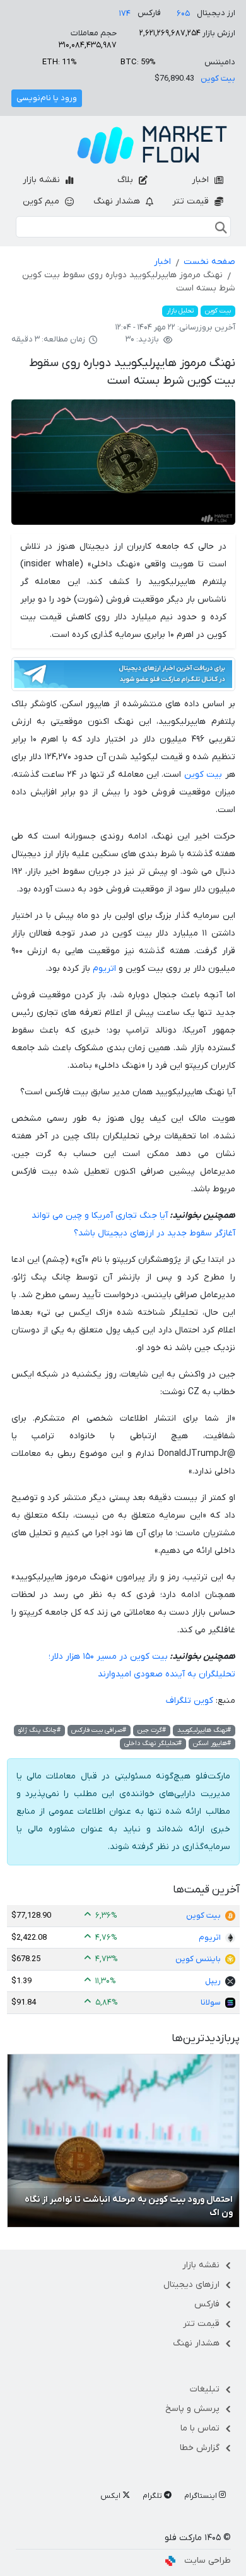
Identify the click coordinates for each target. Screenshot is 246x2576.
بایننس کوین (198, 1959)
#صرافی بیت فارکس (99, 1730)
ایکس (111, 2496)
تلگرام (153, 2496)
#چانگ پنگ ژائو (39, 1730)
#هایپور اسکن (212, 1743)
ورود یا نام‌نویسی (47, 98)
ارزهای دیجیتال (191, 2285)
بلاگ (126, 180)
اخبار (202, 180)
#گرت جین (152, 1730)
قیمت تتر (192, 201)
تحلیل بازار (180, 311)
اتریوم (104, 969)
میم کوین (42, 201)
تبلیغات (205, 2389)
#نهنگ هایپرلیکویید (204, 1730)
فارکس (207, 2304)
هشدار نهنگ (118, 201)
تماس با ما (200, 2428)
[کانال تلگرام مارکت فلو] (123, 676)
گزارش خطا (200, 2448)
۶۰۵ (183, 14)
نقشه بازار (43, 180)
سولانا (211, 2002)
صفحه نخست (209, 262)
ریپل (213, 1981)
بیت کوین (218, 78)
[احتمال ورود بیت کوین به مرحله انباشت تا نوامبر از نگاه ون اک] (123, 2140)
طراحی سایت (208, 2561)
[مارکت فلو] (152, 145)
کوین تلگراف (190, 1701)
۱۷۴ (125, 14)
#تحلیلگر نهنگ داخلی (153, 1743)
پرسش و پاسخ (192, 2409)
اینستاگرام (202, 2496)
